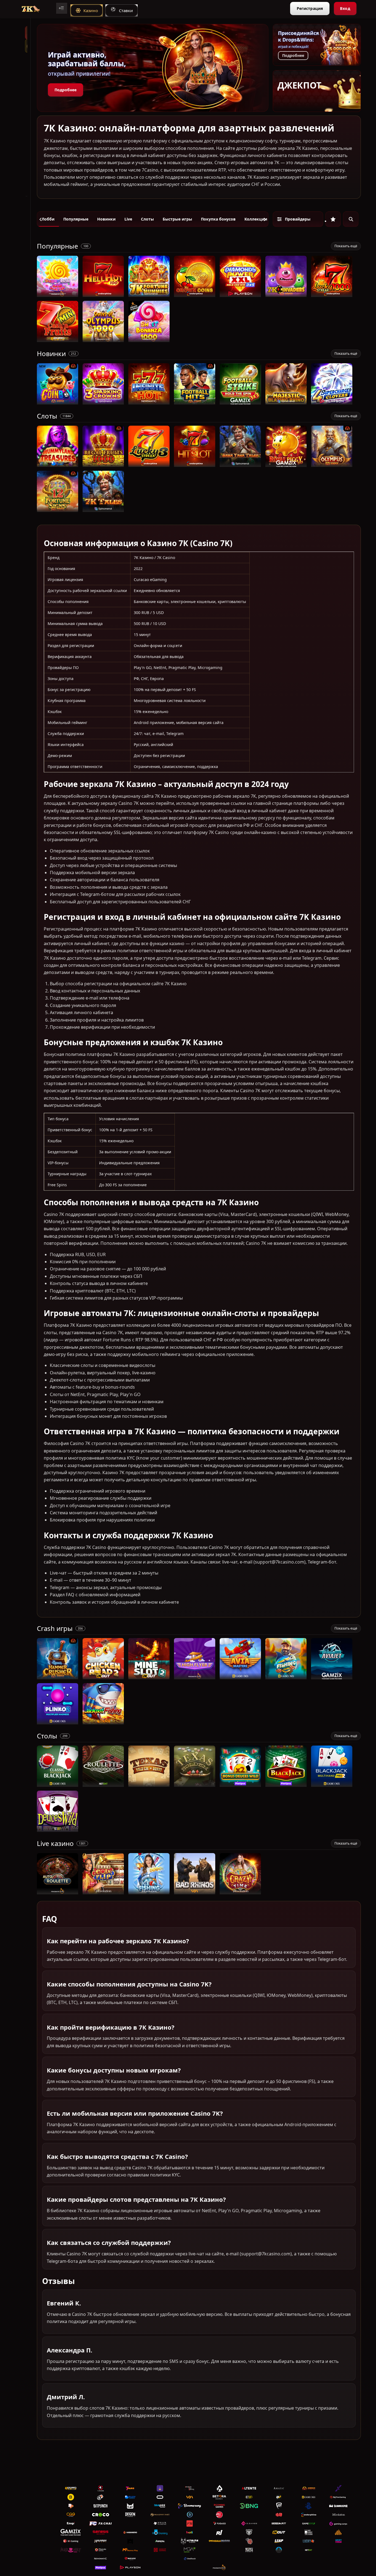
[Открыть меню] (62, 8)
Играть (58, 294)
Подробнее (66, 90)
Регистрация (310, 8)
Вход (345, 8)
